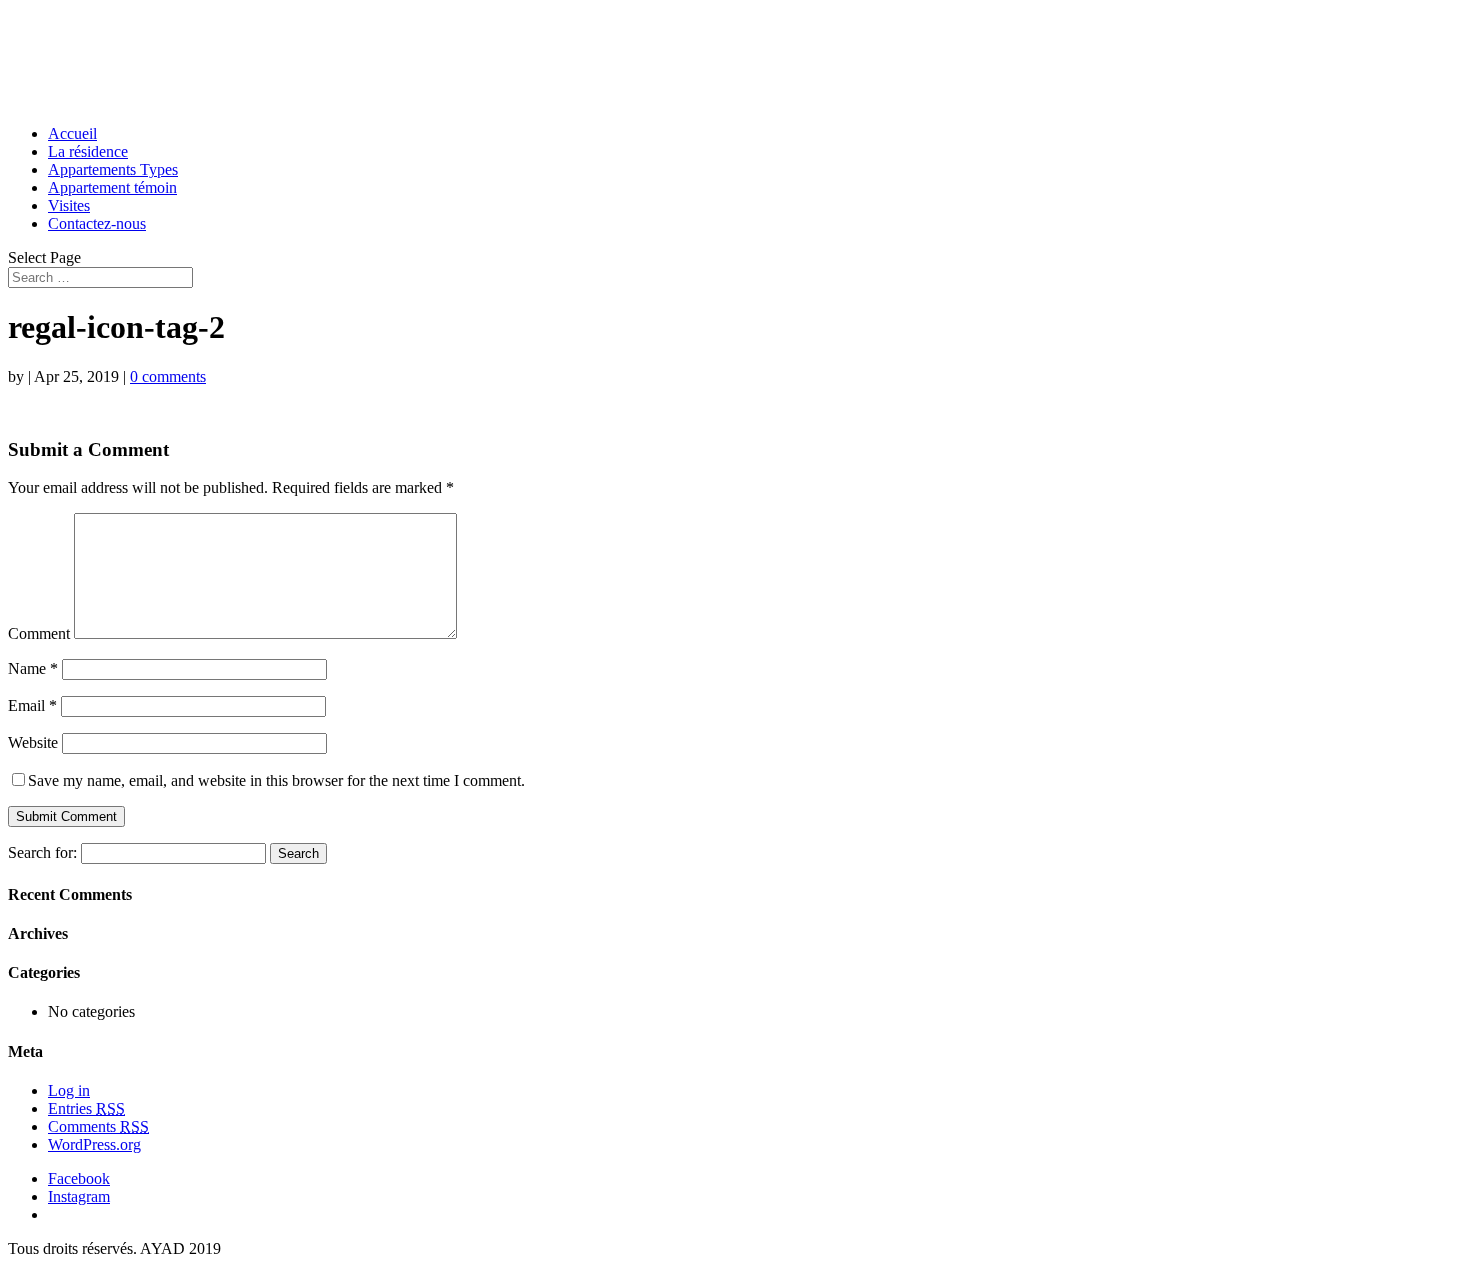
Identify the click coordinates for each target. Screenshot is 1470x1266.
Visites (69, 205)
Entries (86, 1108)
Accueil (72, 133)
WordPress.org (94, 1144)
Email (32, 705)
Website (33, 742)
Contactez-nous (97, 223)
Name (33, 668)
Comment (39, 633)
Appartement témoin (112, 187)
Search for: (42, 852)
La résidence (88, 151)
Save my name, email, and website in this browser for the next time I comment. (276, 780)
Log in (69, 1090)
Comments (98, 1126)
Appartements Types (113, 169)
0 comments (168, 376)
